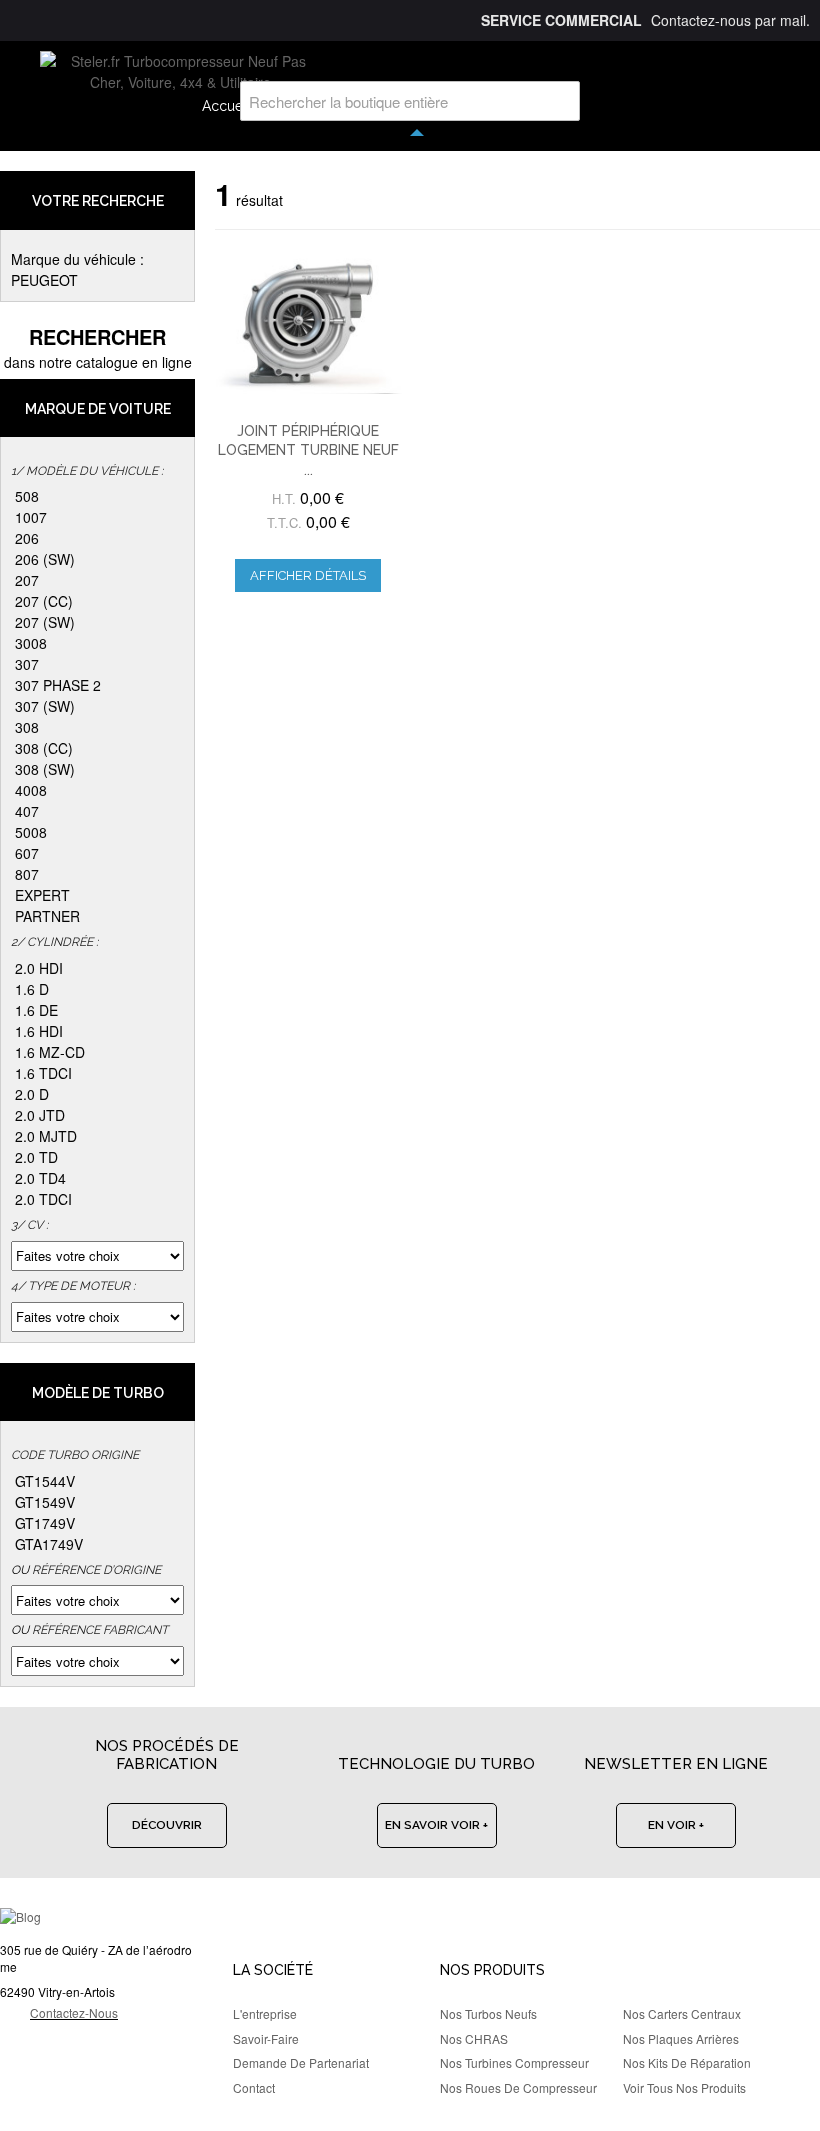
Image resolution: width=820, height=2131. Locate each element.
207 (27, 580)
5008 (31, 832)
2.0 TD (36, 1157)
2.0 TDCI (43, 1199)
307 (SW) (45, 706)
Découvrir (167, 1825)
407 (27, 811)
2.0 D (32, 1094)
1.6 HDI (39, 1031)
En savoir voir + (436, 1825)
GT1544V (45, 1481)
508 (27, 496)
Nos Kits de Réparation (687, 2062)
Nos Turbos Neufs (488, 2013)
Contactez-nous (74, 2012)
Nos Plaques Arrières (681, 2038)
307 (27, 664)
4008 (31, 790)
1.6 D (32, 989)
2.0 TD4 (40, 1178)
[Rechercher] (560, 101)
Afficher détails (308, 575)
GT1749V (45, 1523)
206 (27, 538)
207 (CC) (44, 601)
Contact (254, 2087)
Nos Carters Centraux (682, 2013)
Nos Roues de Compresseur (518, 2087)
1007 (31, 517)
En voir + (676, 1825)
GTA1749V (49, 1544)
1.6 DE (36, 1010)
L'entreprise (265, 2013)
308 (27, 727)
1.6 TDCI (43, 1073)
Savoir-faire (266, 2038)
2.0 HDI (39, 968)
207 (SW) (45, 622)
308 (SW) (45, 769)
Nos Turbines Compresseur (514, 2062)
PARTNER (47, 916)
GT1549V (45, 1502)
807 (27, 874)
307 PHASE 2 (58, 685)
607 (27, 853)
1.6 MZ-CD (50, 1052)
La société (273, 1970)
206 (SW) (45, 559)
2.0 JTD (40, 1115)
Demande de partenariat (301, 2062)
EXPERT (42, 895)
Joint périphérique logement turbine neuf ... (308, 450)
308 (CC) (44, 748)
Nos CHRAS (474, 2038)
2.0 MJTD (46, 1136)
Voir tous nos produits (684, 2087)
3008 (31, 643)
